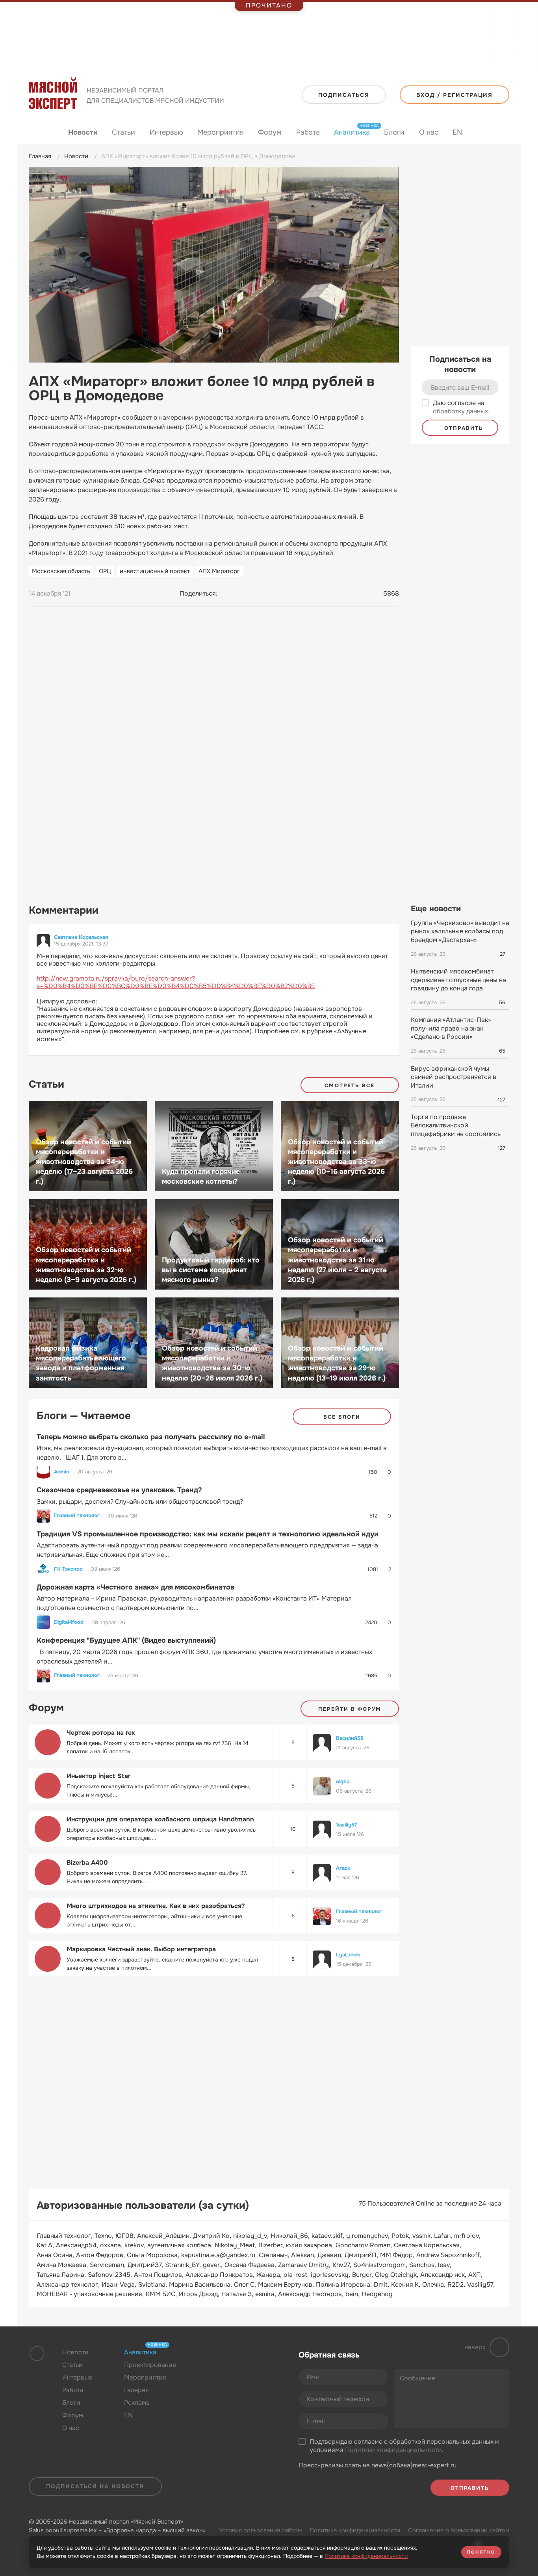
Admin (62, 1472)
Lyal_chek (348, 1955)
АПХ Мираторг (219, 571)
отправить (463, 428)
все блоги (342, 1417)
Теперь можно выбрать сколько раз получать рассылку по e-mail (151, 1437)
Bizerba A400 (87, 1863)
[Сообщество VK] (211, 2371)
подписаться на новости (95, 2486)
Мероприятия (221, 132)
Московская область (61, 571)
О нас (429, 132)
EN (457, 132)
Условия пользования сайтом (260, 2530)
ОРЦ (105, 571)
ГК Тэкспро (68, 1569)
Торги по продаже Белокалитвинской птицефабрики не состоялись (456, 1125)
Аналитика (352, 132)
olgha (343, 1781)
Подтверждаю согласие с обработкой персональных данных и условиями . (404, 2446)
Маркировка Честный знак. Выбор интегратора (141, 1949)
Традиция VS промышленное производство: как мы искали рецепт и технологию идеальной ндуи (208, 1534)
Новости (83, 132)
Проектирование (150, 2365)
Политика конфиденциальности (355, 2530)
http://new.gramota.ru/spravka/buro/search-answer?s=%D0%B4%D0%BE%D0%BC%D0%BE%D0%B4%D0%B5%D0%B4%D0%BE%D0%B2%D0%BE (176, 982)
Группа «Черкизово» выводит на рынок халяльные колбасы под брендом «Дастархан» (460, 931)
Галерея (136, 2390)
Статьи (123, 132)
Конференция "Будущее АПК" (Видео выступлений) (126, 1640)
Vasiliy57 (347, 1825)
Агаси (343, 1868)
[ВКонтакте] (227, 594)
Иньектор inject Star (98, 1776)
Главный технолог (77, 1516)
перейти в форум (350, 1709)
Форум (270, 132)
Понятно (481, 2552)
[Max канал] (242, 2371)
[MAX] (257, 594)
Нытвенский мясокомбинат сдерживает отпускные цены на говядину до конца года (458, 980)
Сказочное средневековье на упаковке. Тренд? (119, 1490)
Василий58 (350, 1738)
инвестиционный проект (155, 571)
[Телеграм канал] (227, 2371)
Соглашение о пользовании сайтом (459, 2530)
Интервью (166, 132)
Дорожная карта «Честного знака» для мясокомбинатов (135, 1587)
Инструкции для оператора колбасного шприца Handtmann (160, 1819)
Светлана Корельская (81, 937)
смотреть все (350, 1085)
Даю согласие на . (461, 407)
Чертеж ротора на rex (101, 1733)
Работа (308, 132)
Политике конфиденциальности (366, 2556)
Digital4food (69, 1622)
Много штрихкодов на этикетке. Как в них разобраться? (156, 1906)
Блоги (394, 132)
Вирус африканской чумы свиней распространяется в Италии (454, 1077)
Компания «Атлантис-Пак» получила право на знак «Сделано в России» (451, 1028)
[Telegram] (242, 594)
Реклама (137, 2403)
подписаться (344, 95)
